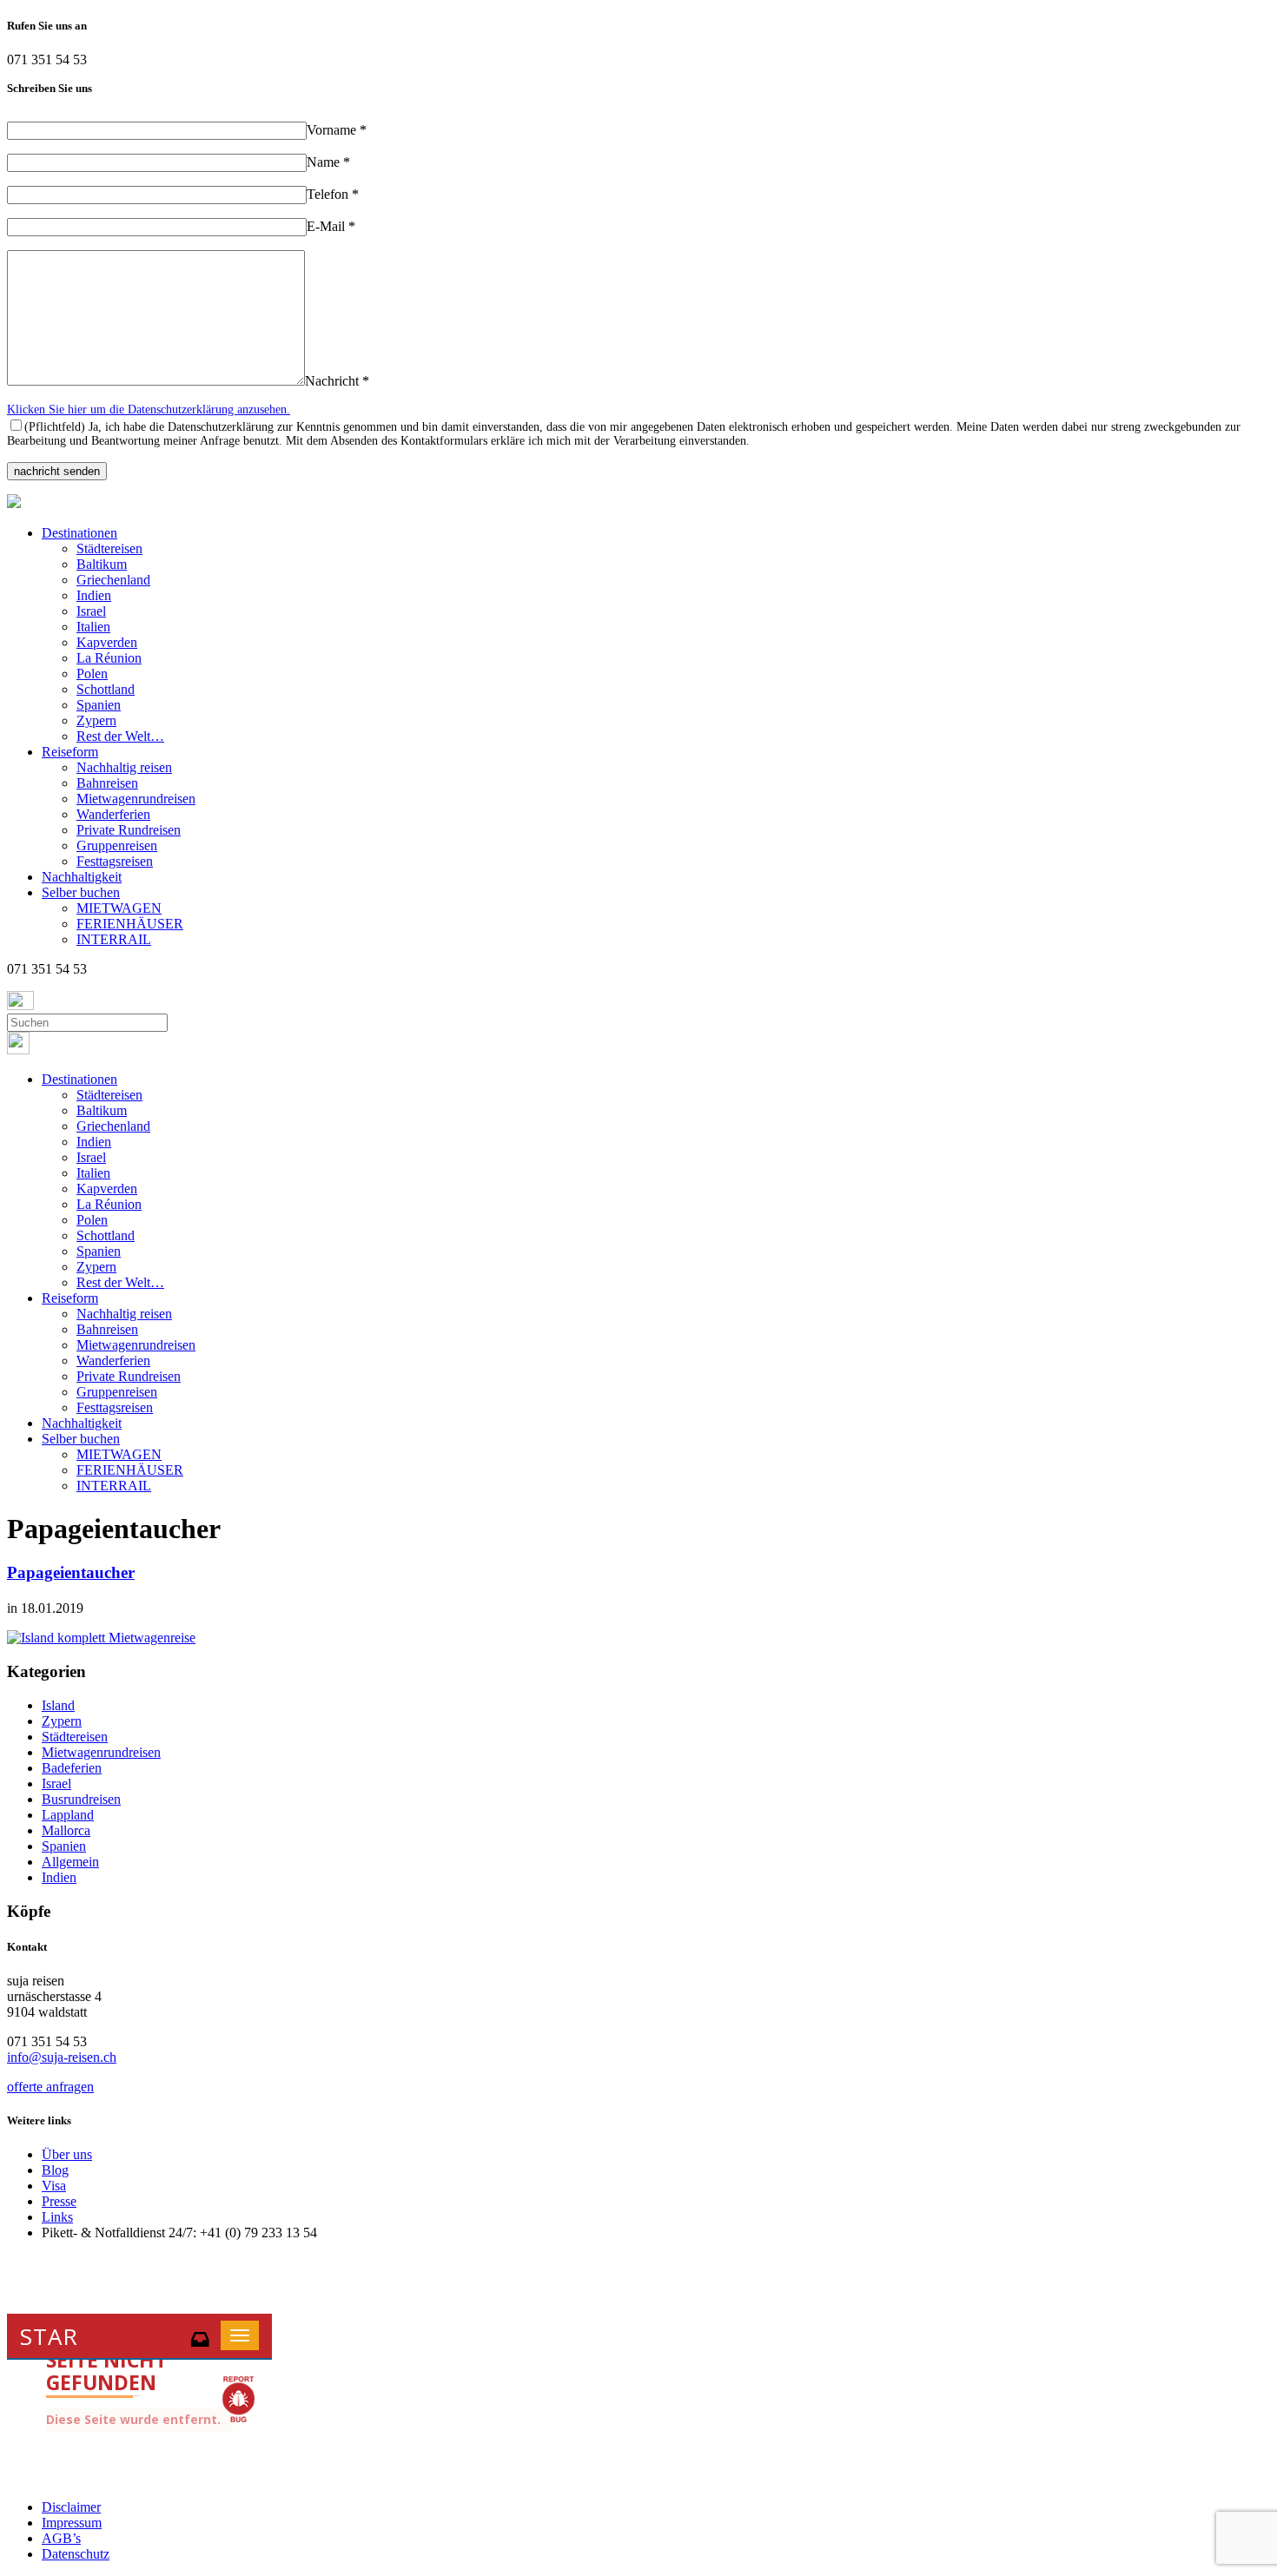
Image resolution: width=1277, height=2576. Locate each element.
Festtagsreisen (115, 861)
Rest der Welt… (120, 736)
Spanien (99, 705)
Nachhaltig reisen (124, 767)
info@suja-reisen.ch (62, 2057)
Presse (59, 2201)
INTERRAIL (114, 939)
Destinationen (79, 533)
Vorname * (337, 130)
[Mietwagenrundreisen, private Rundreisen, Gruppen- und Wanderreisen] (14, 503)
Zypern (96, 720)
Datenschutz (76, 2554)
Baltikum (102, 564)
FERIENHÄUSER (130, 924)
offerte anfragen (50, 2087)
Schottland (106, 689)
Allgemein (70, 1862)
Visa (54, 2186)
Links (57, 2217)
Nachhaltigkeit (82, 877)
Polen (92, 674)
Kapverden (107, 642)
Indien (94, 595)
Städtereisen (109, 548)
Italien (93, 627)
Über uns (67, 2154)
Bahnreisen (107, 783)
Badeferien (72, 1768)
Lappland (68, 1815)
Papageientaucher (71, 1572)
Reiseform (70, 752)
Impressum (72, 2523)
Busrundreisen (81, 1799)
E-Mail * (331, 226)
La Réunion (109, 658)
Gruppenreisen (117, 845)
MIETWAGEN (119, 908)
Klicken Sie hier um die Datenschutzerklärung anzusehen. (149, 410)
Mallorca (66, 1830)
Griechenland (113, 580)
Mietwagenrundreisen (136, 799)
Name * (328, 162)
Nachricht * (337, 381)
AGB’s (61, 2538)
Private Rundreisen (129, 830)
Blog (55, 2170)
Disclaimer (71, 2507)
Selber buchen (81, 892)
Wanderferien (113, 814)
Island (58, 1705)
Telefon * (333, 194)
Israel (91, 611)
